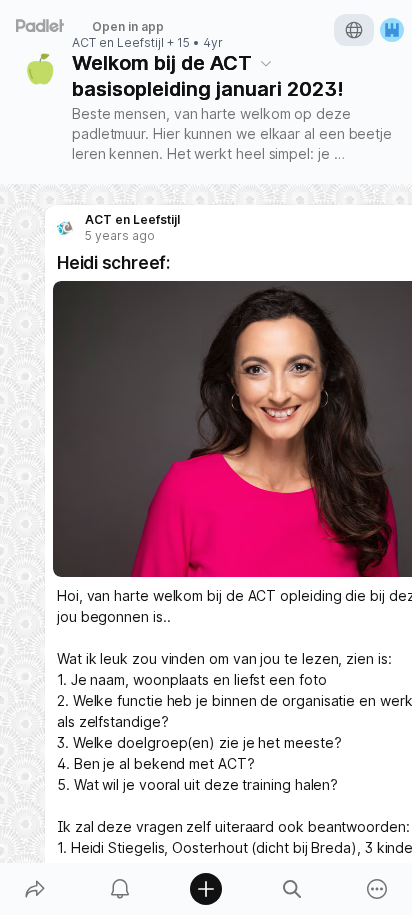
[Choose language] (354, 30)
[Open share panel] (35, 889)
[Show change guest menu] (392, 30)
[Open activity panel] (121, 889)
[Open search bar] (292, 889)
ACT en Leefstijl (118, 43)
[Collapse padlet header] (266, 63)
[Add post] (206, 889)
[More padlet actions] (377, 889)
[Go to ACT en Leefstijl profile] (65, 228)
